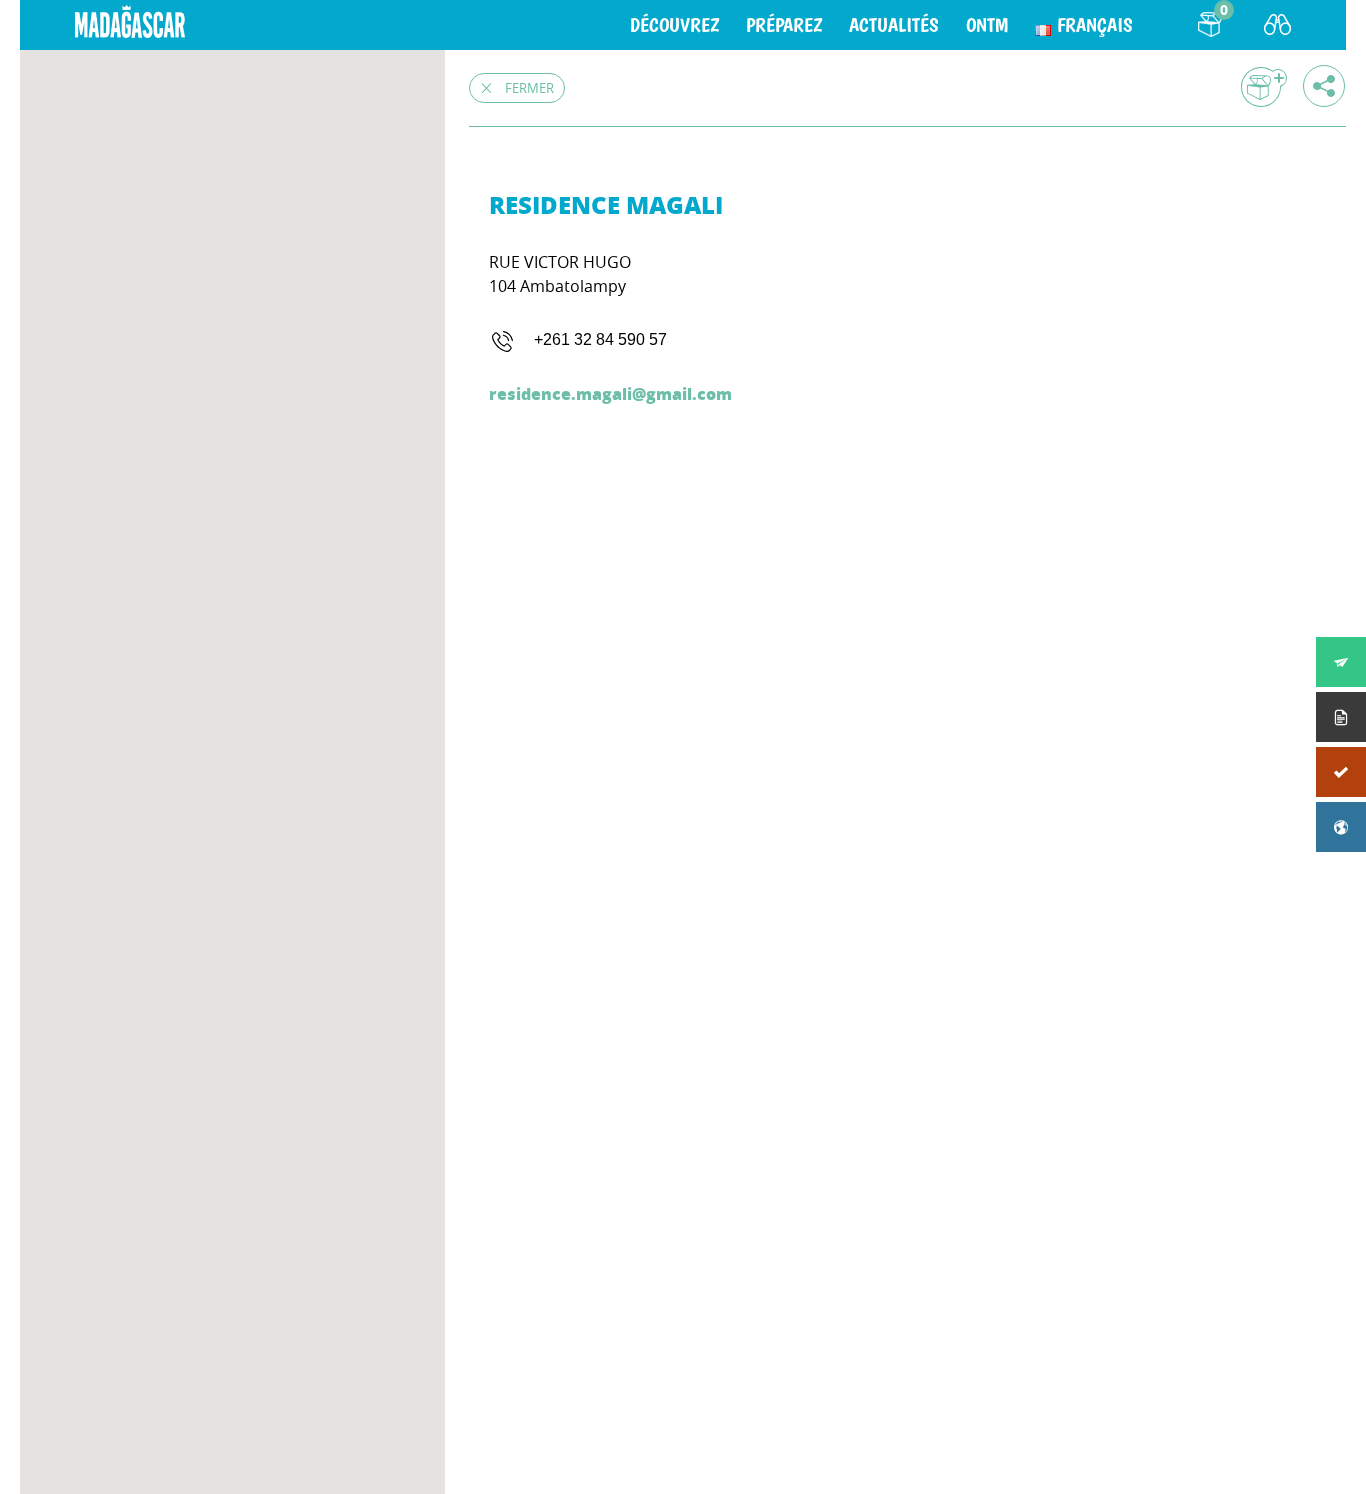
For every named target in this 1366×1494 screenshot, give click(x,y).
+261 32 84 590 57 (600, 339)
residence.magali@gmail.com (610, 393)
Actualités (894, 25)
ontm (987, 25)
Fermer (529, 88)
